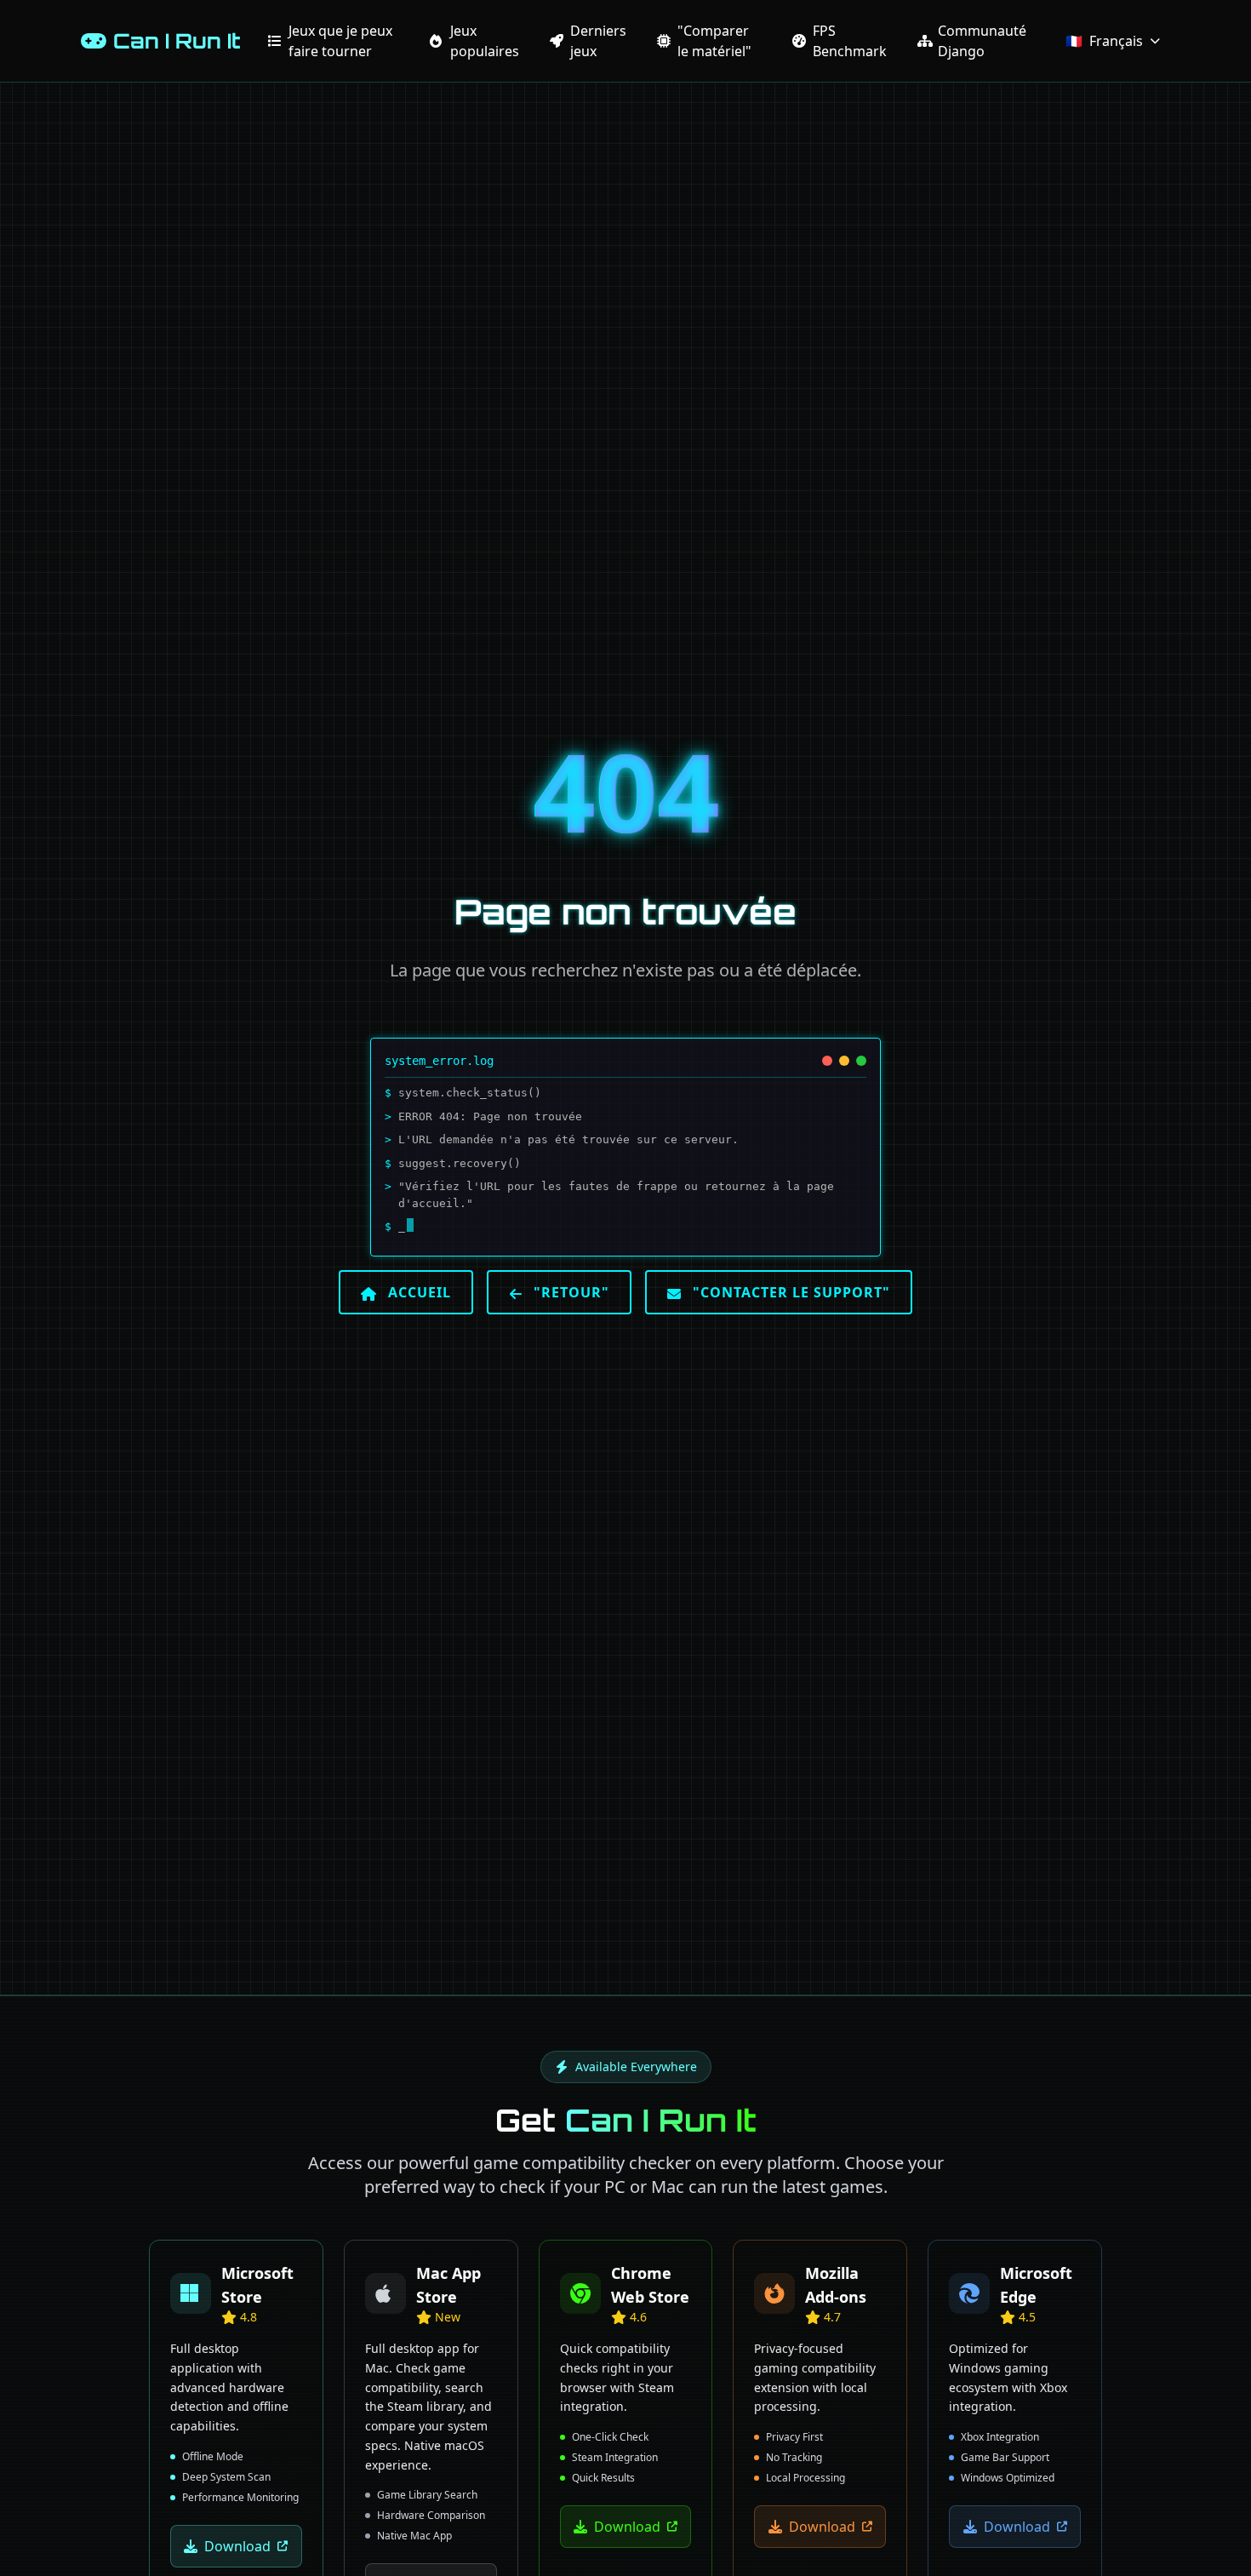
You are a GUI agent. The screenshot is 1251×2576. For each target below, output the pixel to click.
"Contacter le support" (789, 1292)
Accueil (417, 1292)
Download (237, 2546)
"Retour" (569, 1292)
